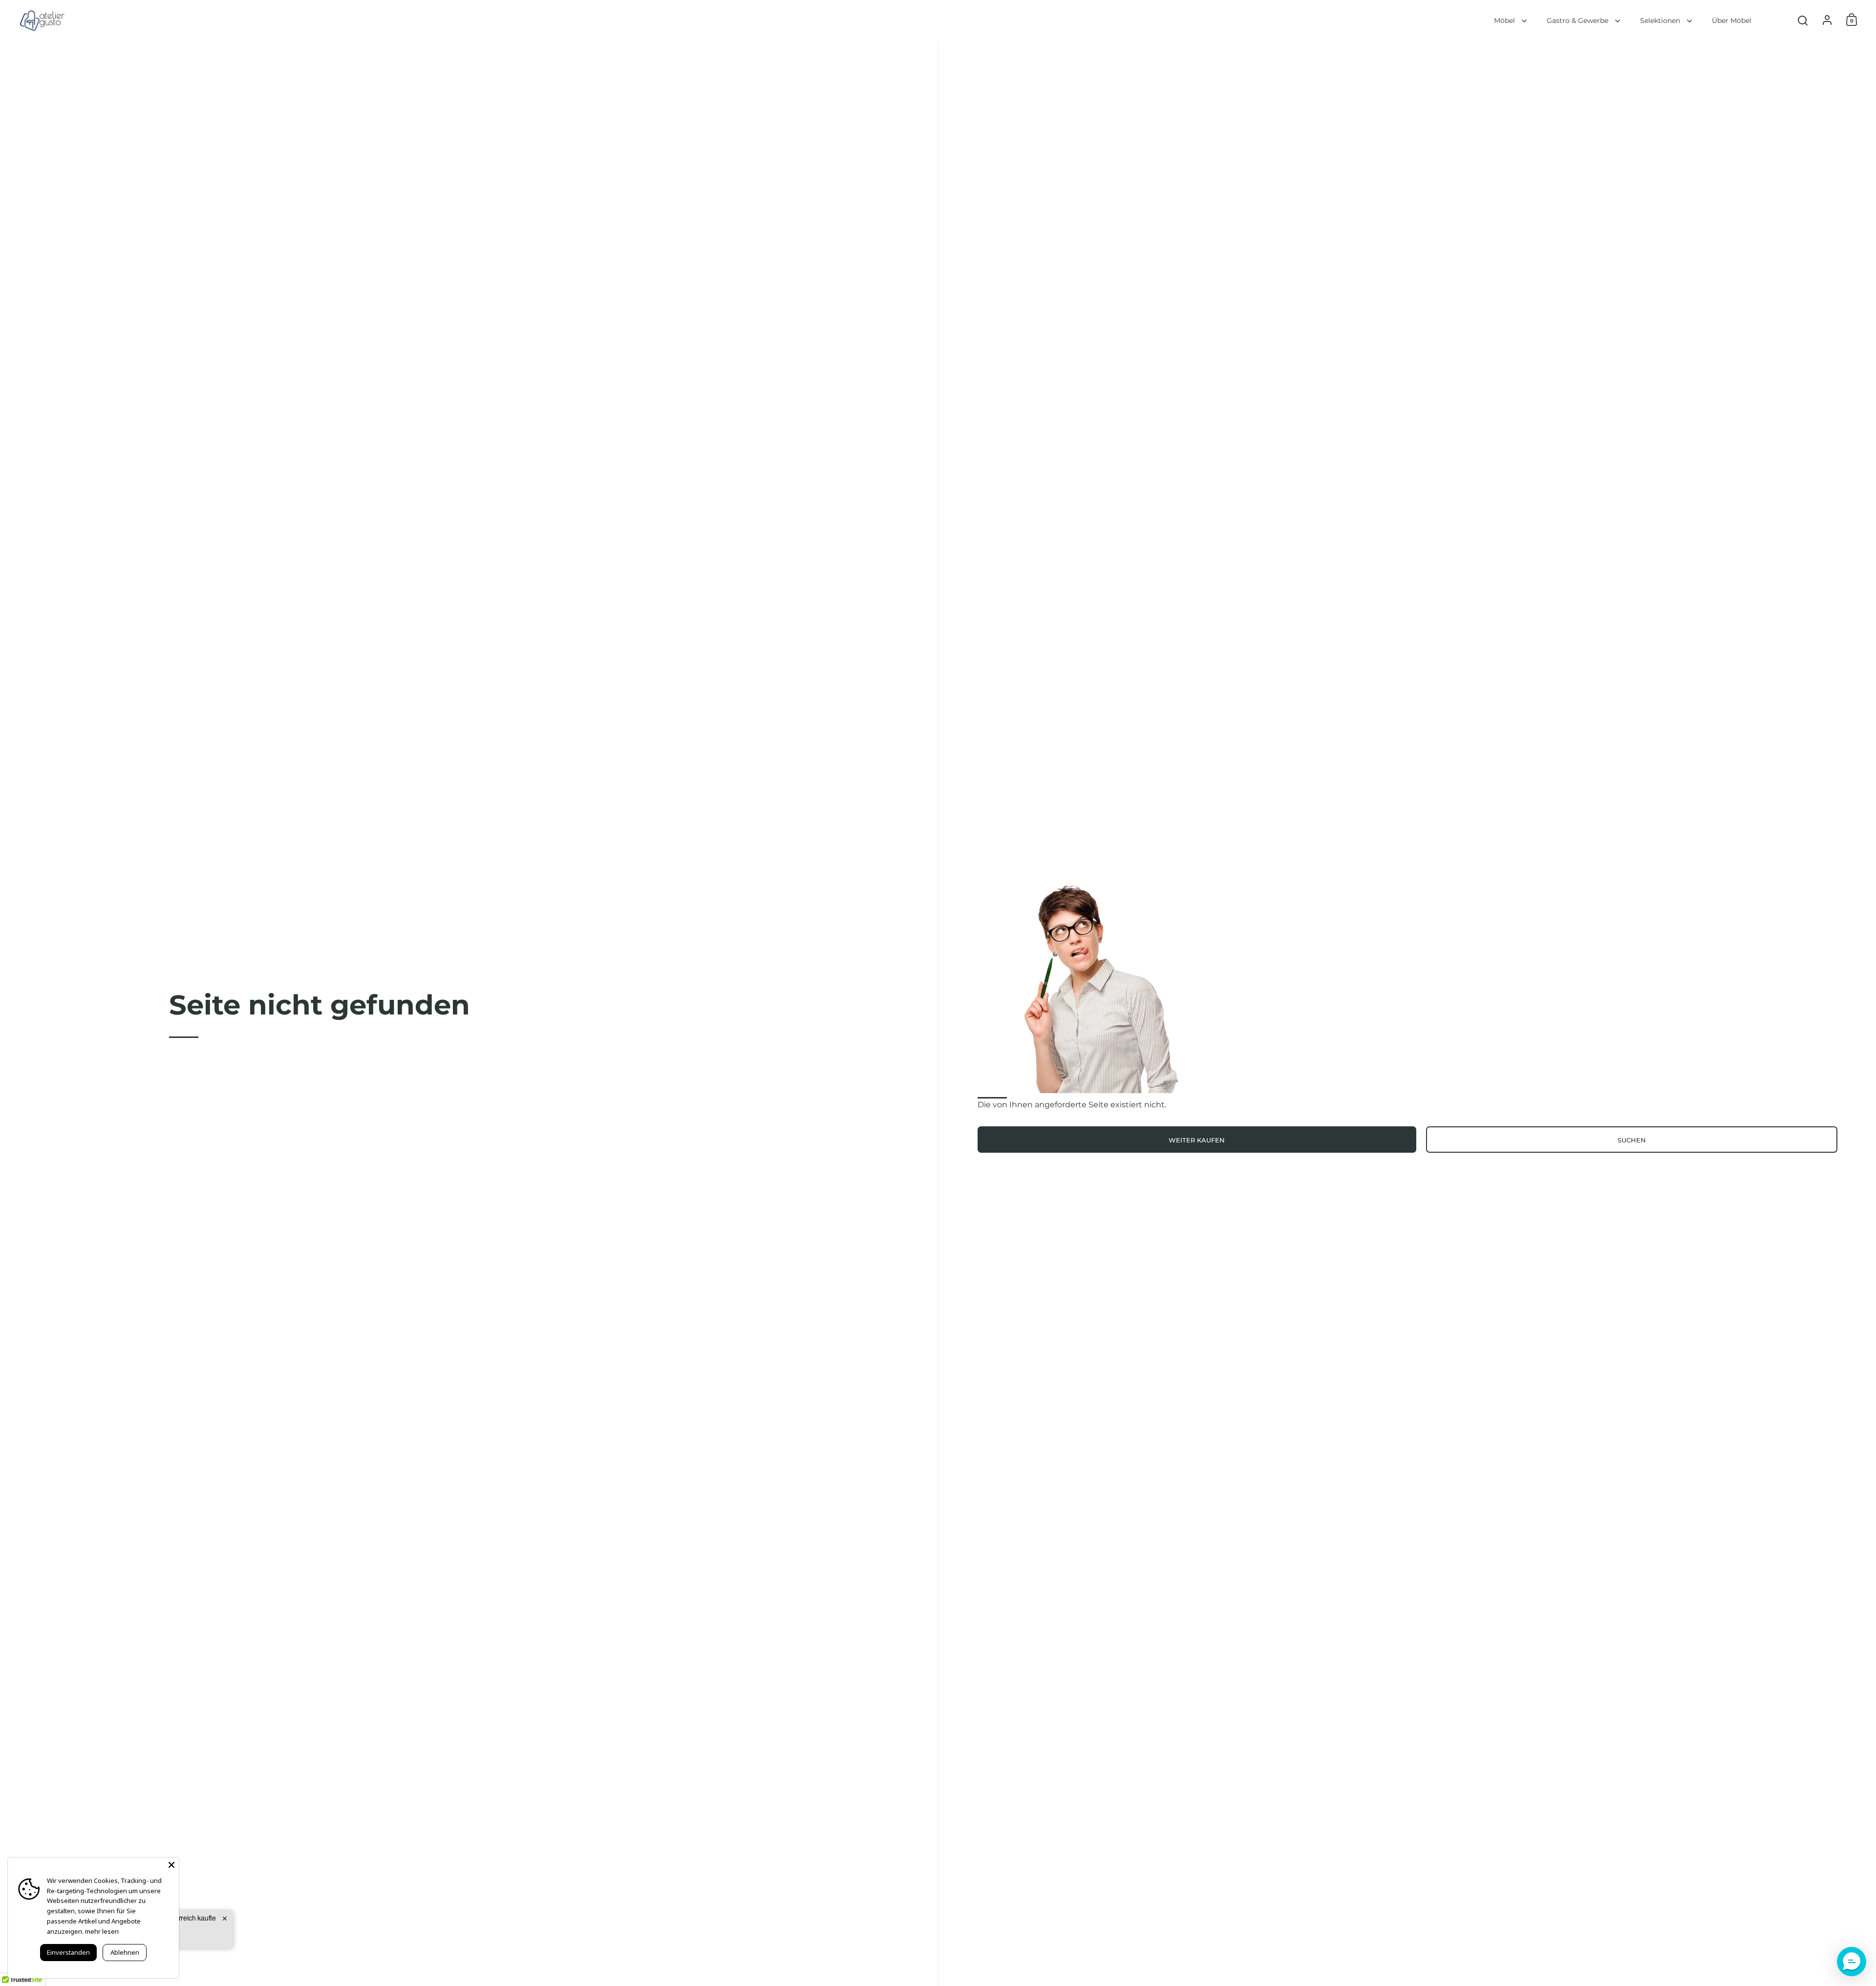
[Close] (171, 1865)
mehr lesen (102, 1931)
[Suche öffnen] (1803, 21)
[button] (1852, 1962)
